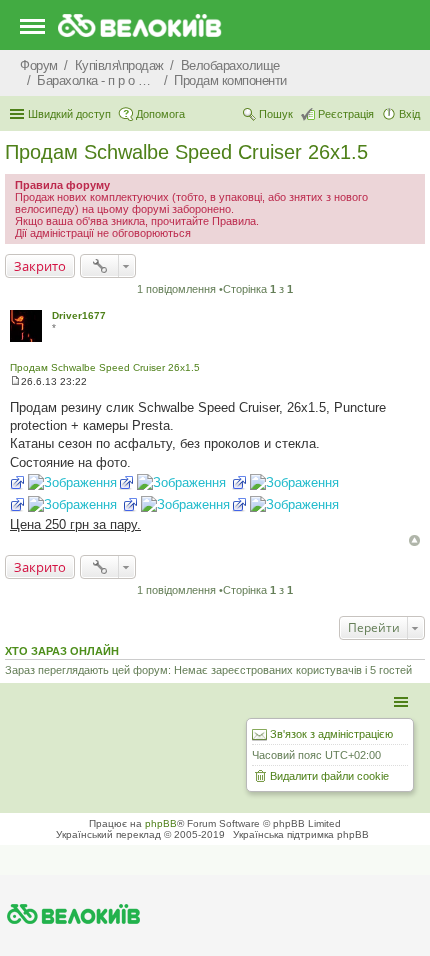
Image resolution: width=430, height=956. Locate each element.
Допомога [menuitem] (160, 114)
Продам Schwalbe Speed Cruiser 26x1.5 (186, 152)
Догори (414, 540)
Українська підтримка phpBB (301, 834)
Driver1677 (79, 315)
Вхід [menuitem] (409, 114)
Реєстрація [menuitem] (346, 114)
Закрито (40, 266)
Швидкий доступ (69, 114)
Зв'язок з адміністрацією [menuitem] (331, 734)
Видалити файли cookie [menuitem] (329, 776)
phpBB (161, 823)
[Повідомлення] (15, 381)
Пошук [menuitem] (276, 114)
